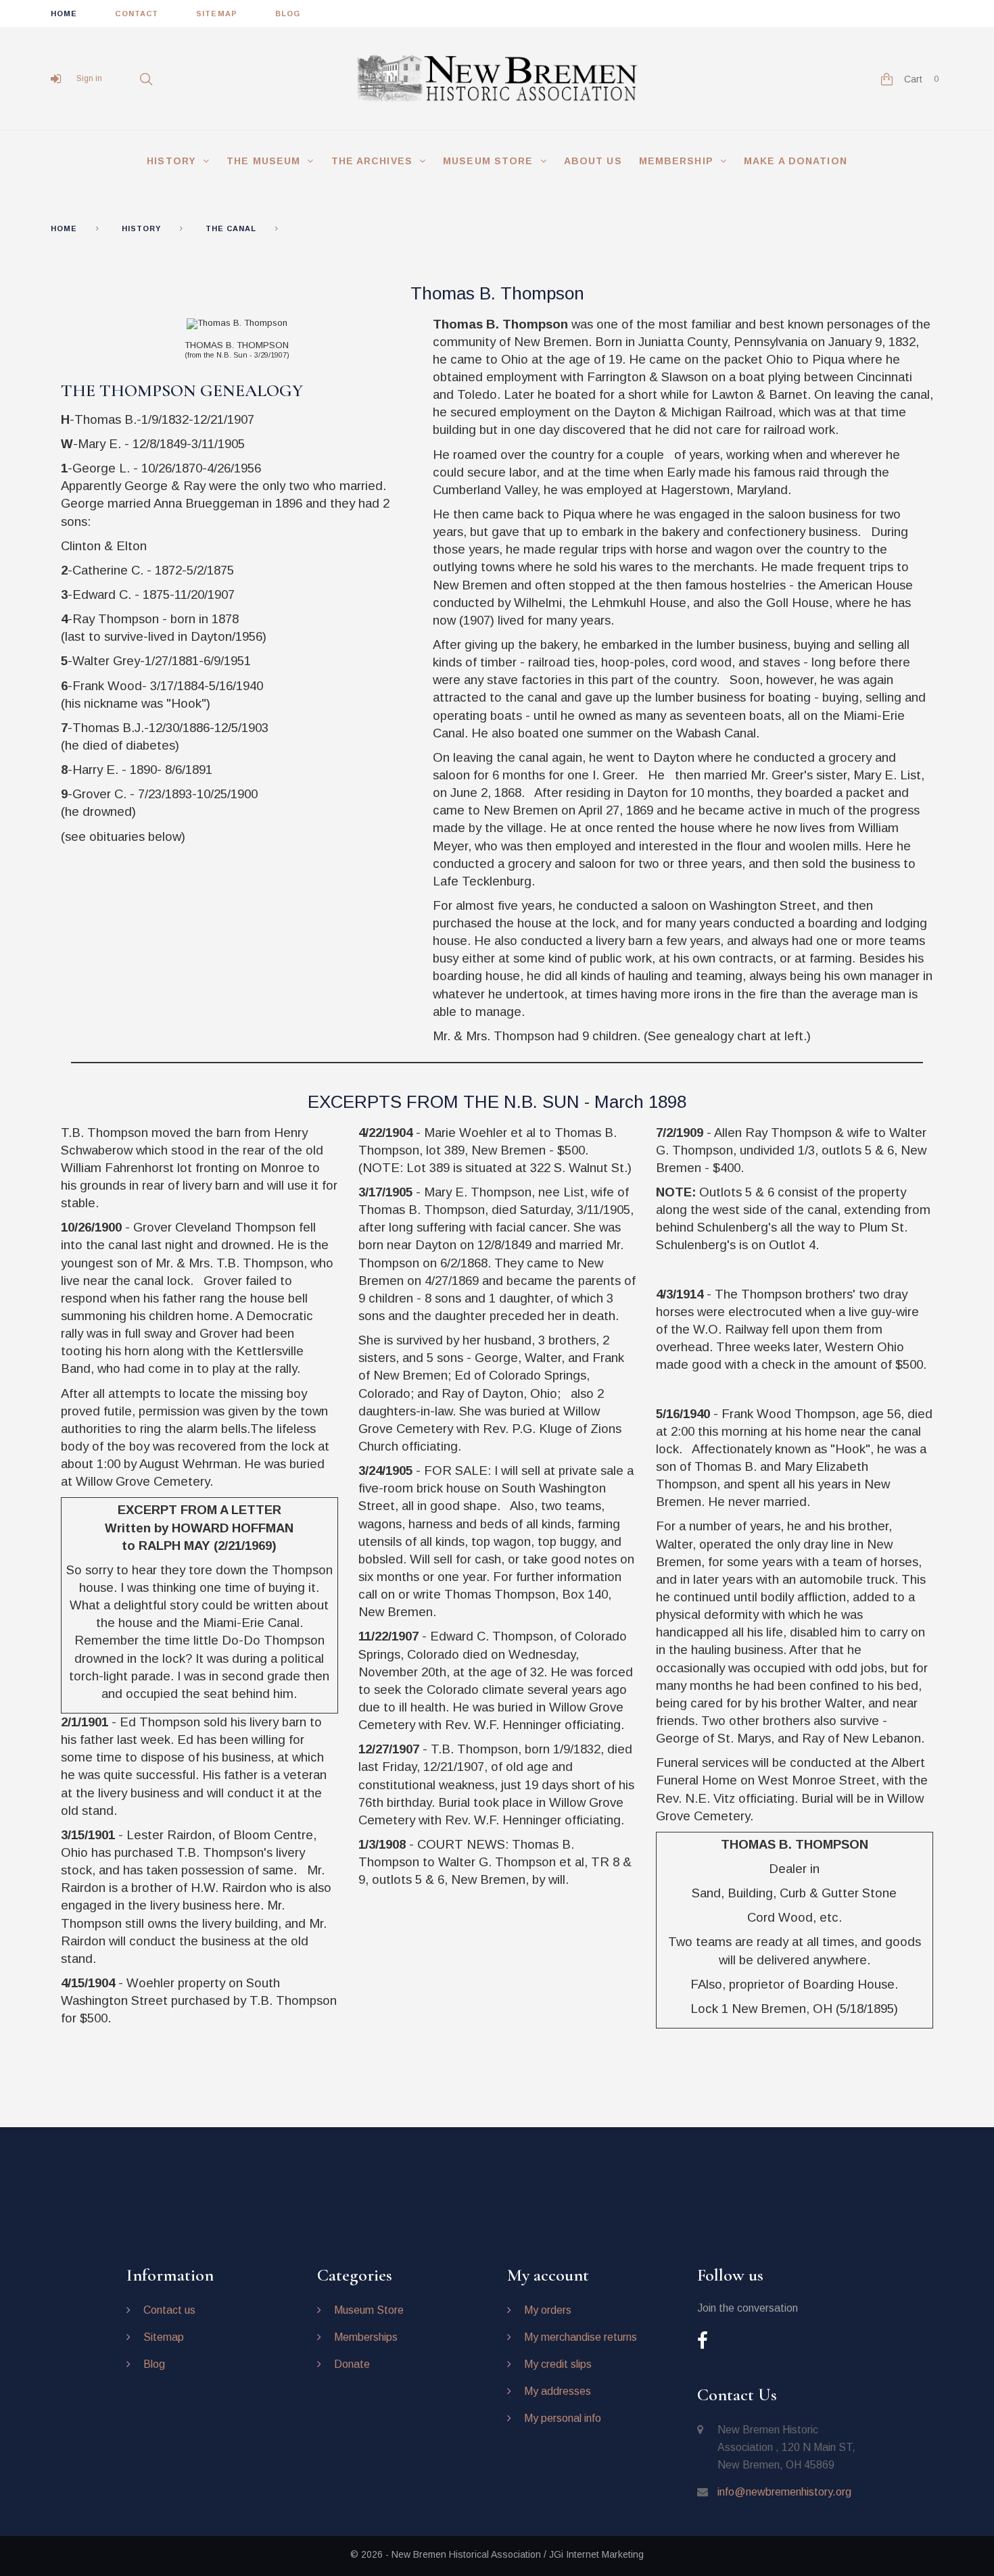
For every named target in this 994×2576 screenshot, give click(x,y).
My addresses (558, 2391)
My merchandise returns (581, 2337)
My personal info (563, 2418)
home (64, 14)
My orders (548, 2310)
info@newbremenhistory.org (784, 2492)
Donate (352, 2364)
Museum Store (488, 161)
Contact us (169, 2310)
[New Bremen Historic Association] (497, 79)
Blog (154, 2364)
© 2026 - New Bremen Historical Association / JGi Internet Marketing (497, 2554)
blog (288, 14)
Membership (676, 161)
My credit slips (558, 2364)
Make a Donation (796, 161)
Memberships (366, 2337)
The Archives (372, 161)
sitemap (217, 14)
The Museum (263, 161)
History (171, 161)
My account (548, 2275)
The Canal (231, 228)
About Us (593, 161)
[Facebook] (703, 2342)
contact (137, 14)
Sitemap (164, 2337)
